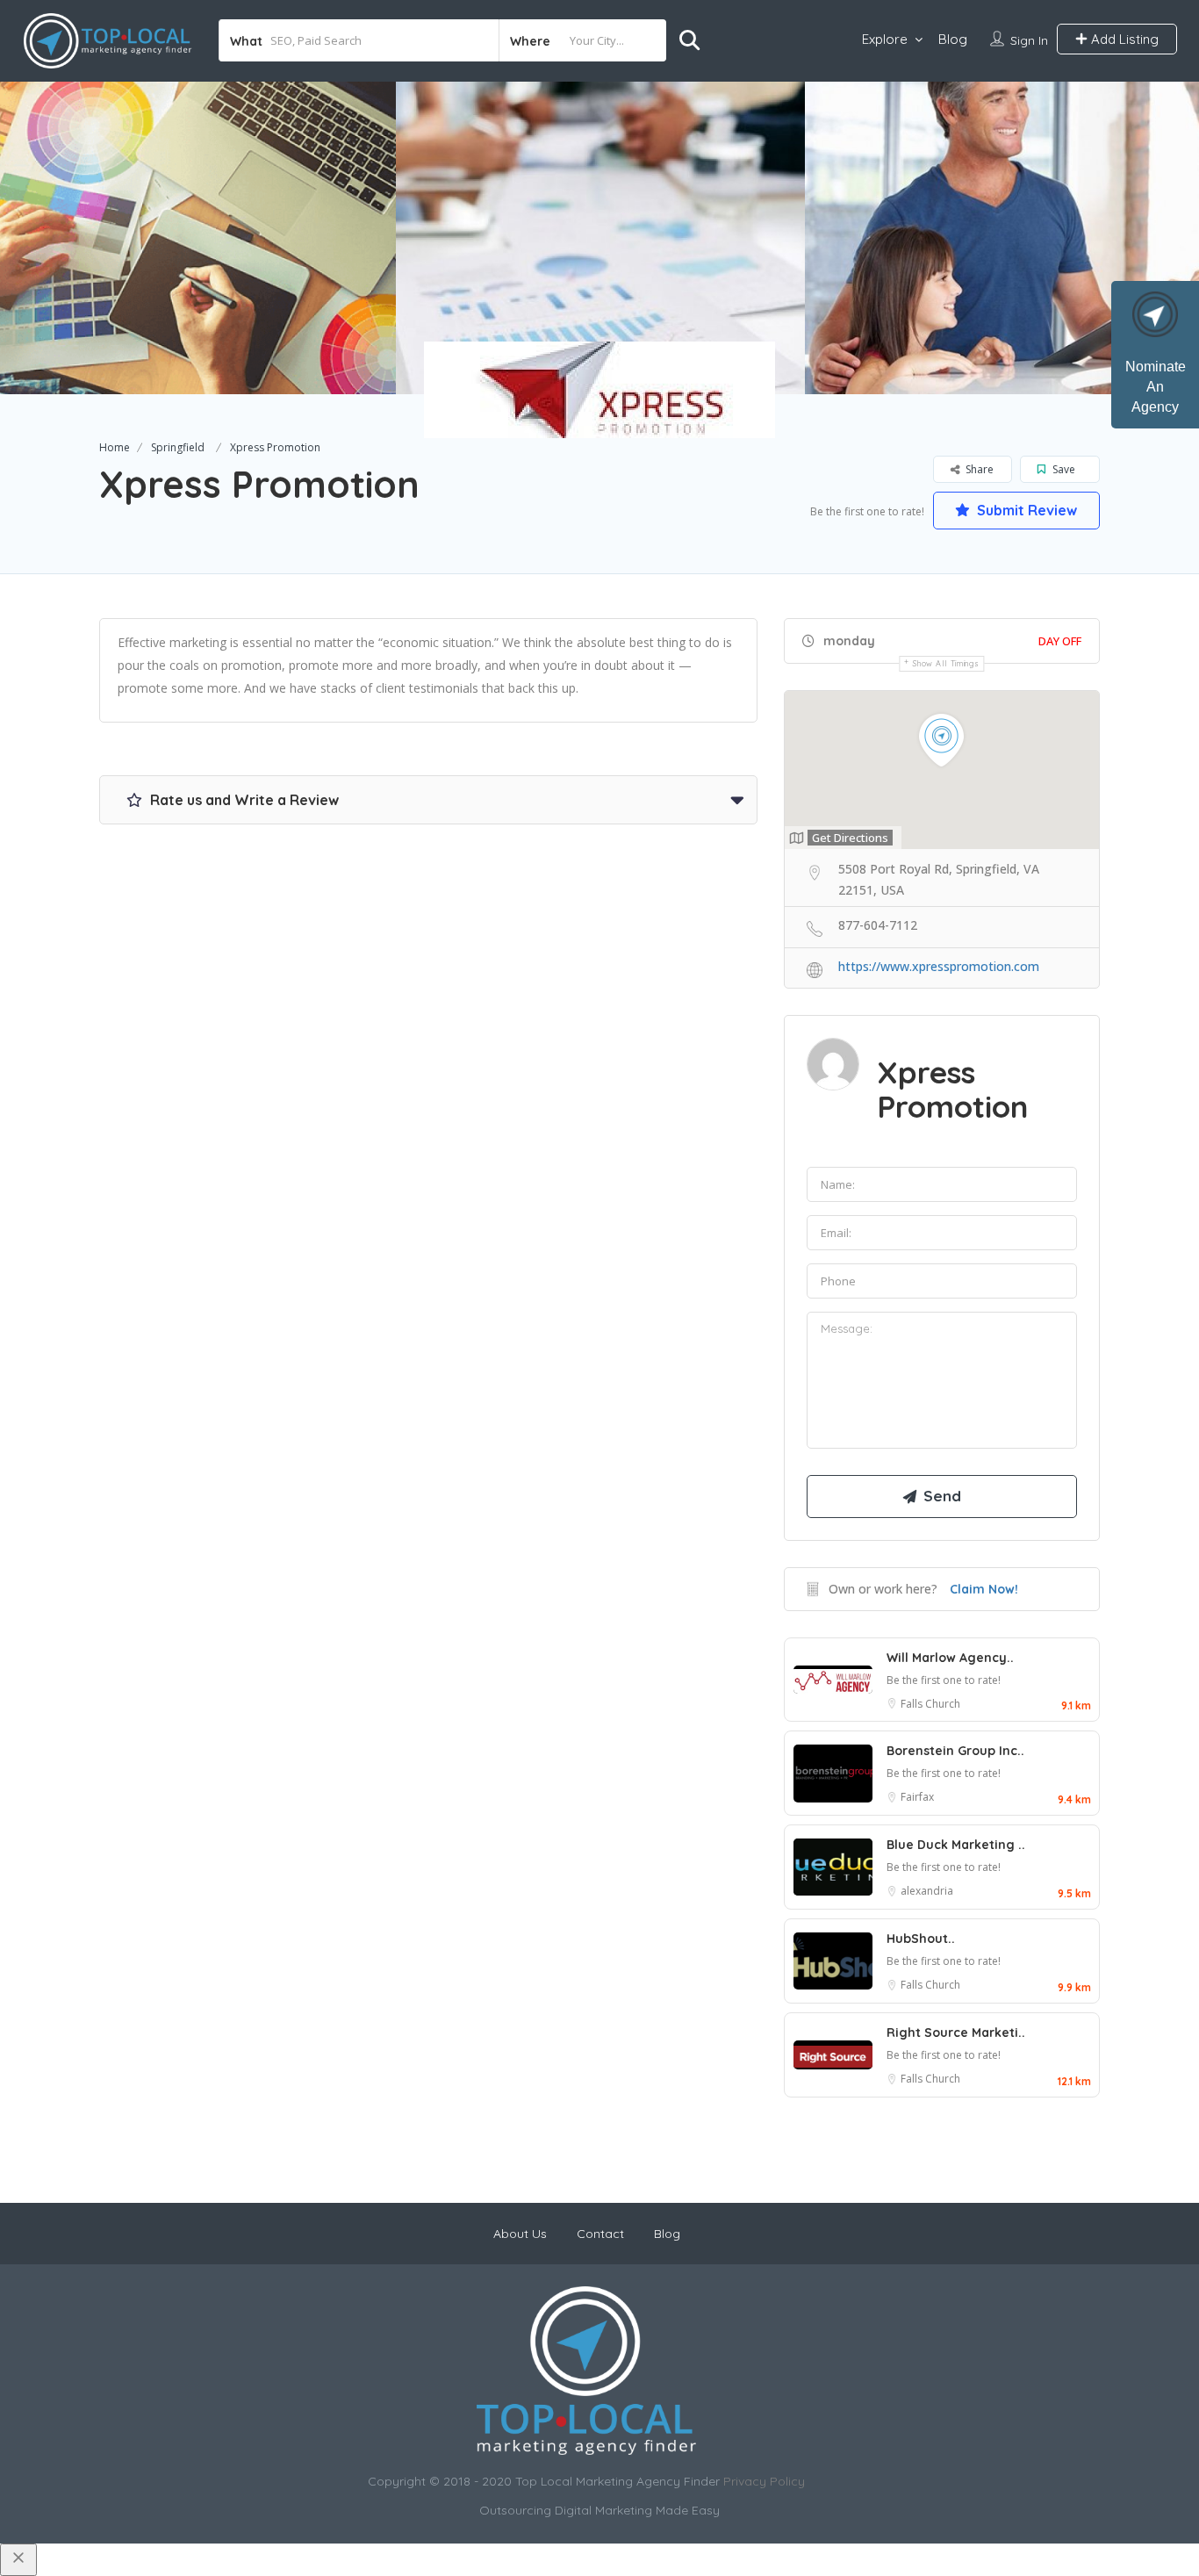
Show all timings (946, 663)
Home (115, 447)
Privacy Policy (764, 2481)
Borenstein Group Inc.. (955, 1751)
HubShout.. (921, 1939)
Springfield (178, 447)
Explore (885, 39)
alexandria (927, 1891)
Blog (953, 39)
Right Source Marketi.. (956, 2033)
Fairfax (917, 1797)
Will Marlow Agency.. (950, 1658)
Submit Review (1025, 510)
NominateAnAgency (1156, 387)
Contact (600, 2234)
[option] (600, 238)
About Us (520, 2234)
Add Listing (1123, 39)
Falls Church (930, 1704)
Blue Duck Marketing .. (956, 1845)
